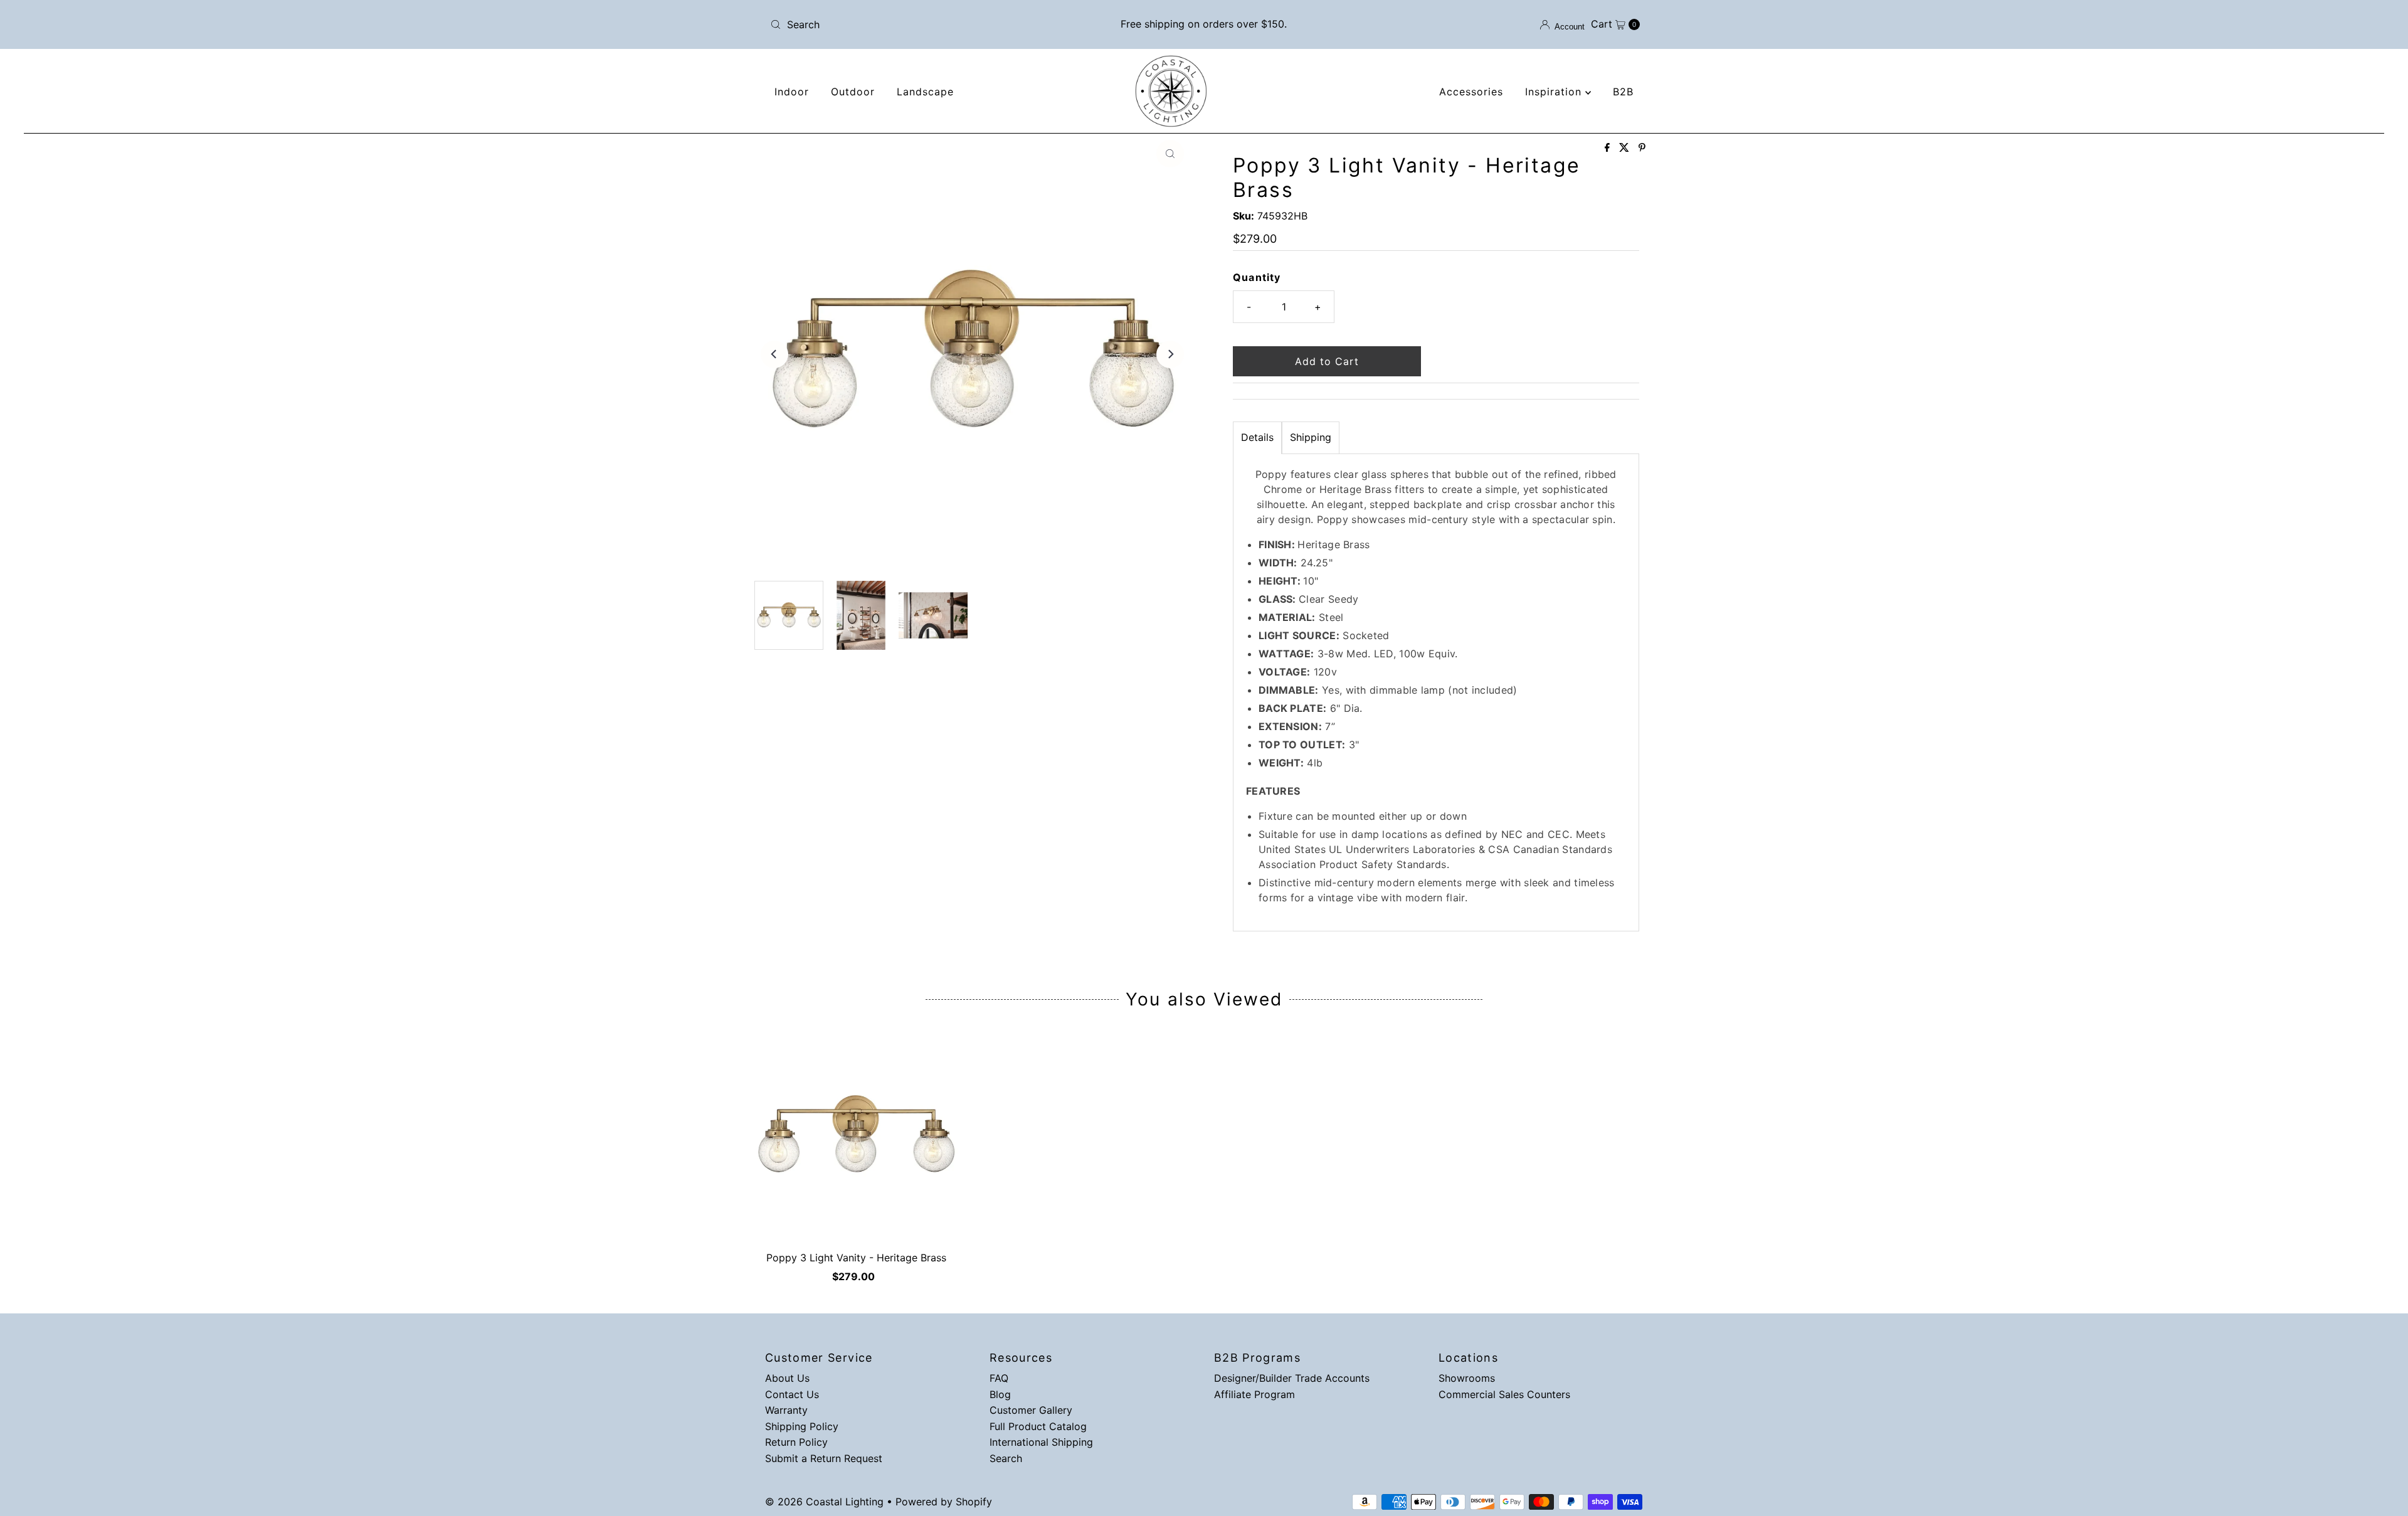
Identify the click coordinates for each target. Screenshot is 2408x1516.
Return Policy (796, 1442)
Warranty (786, 1410)
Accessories (1471, 92)
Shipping (1311, 437)
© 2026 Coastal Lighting (824, 1502)
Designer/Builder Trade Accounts (1292, 1378)
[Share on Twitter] (1626, 148)
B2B (1623, 92)
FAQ (999, 1378)
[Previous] (774, 354)
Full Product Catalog (1038, 1426)
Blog (1000, 1394)
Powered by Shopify (944, 1502)
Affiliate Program (1254, 1394)
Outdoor (853, 92)
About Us (787, 1378)
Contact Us (792, 1394)
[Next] (1170, 354)
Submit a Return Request (824, 1458)
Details (1257, 437)
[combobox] (908, 24)
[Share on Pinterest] (1642, 148)
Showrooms (1467, 1378)
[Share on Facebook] (1609, 148)
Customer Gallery (1031, 1410)
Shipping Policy (802, 1426)
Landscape (925, 92)
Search (1006, 1458)
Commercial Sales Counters (1504, 1394)
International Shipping (1041, 1442)
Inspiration (1555, 92)
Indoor (792, 92)
